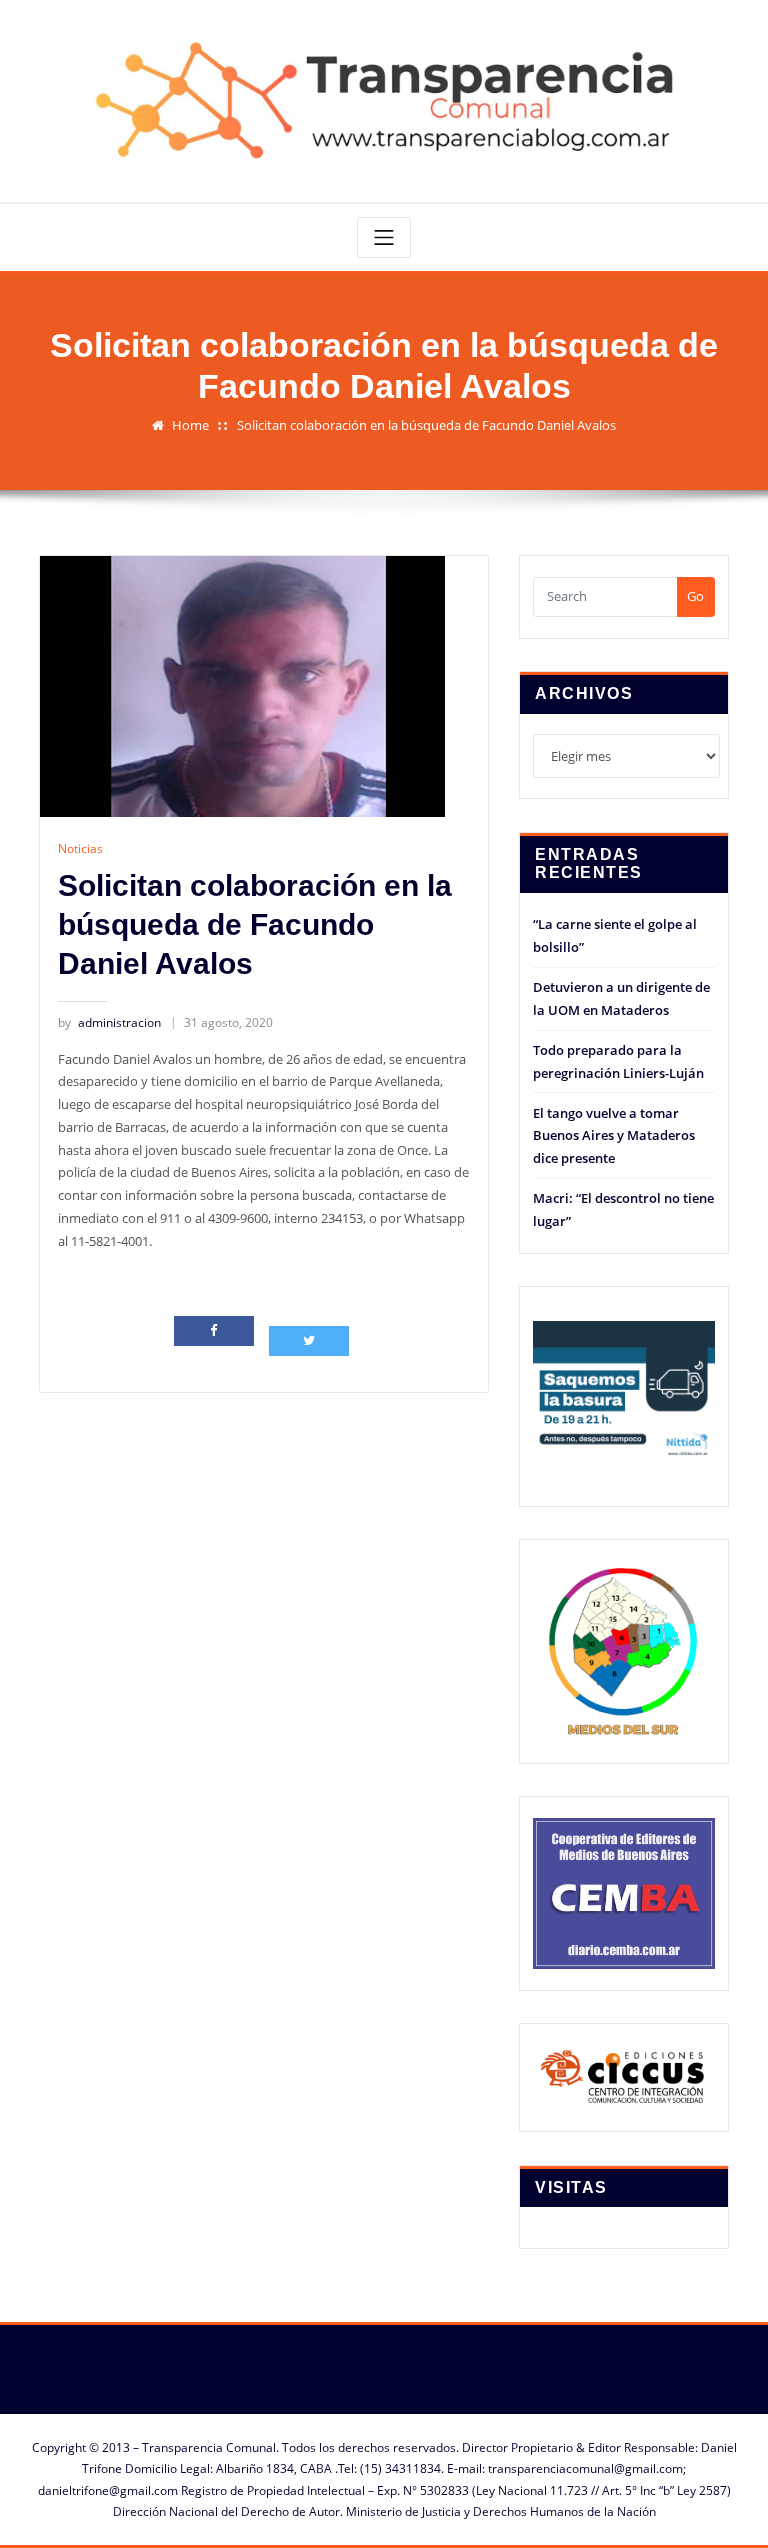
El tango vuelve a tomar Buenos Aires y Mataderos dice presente (614, 1136)
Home (190, 425)
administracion (109, 1022)
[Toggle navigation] (384, 237)
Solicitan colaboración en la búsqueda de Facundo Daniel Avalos (426, 425)
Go (695, 596)
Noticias (80, 848)
